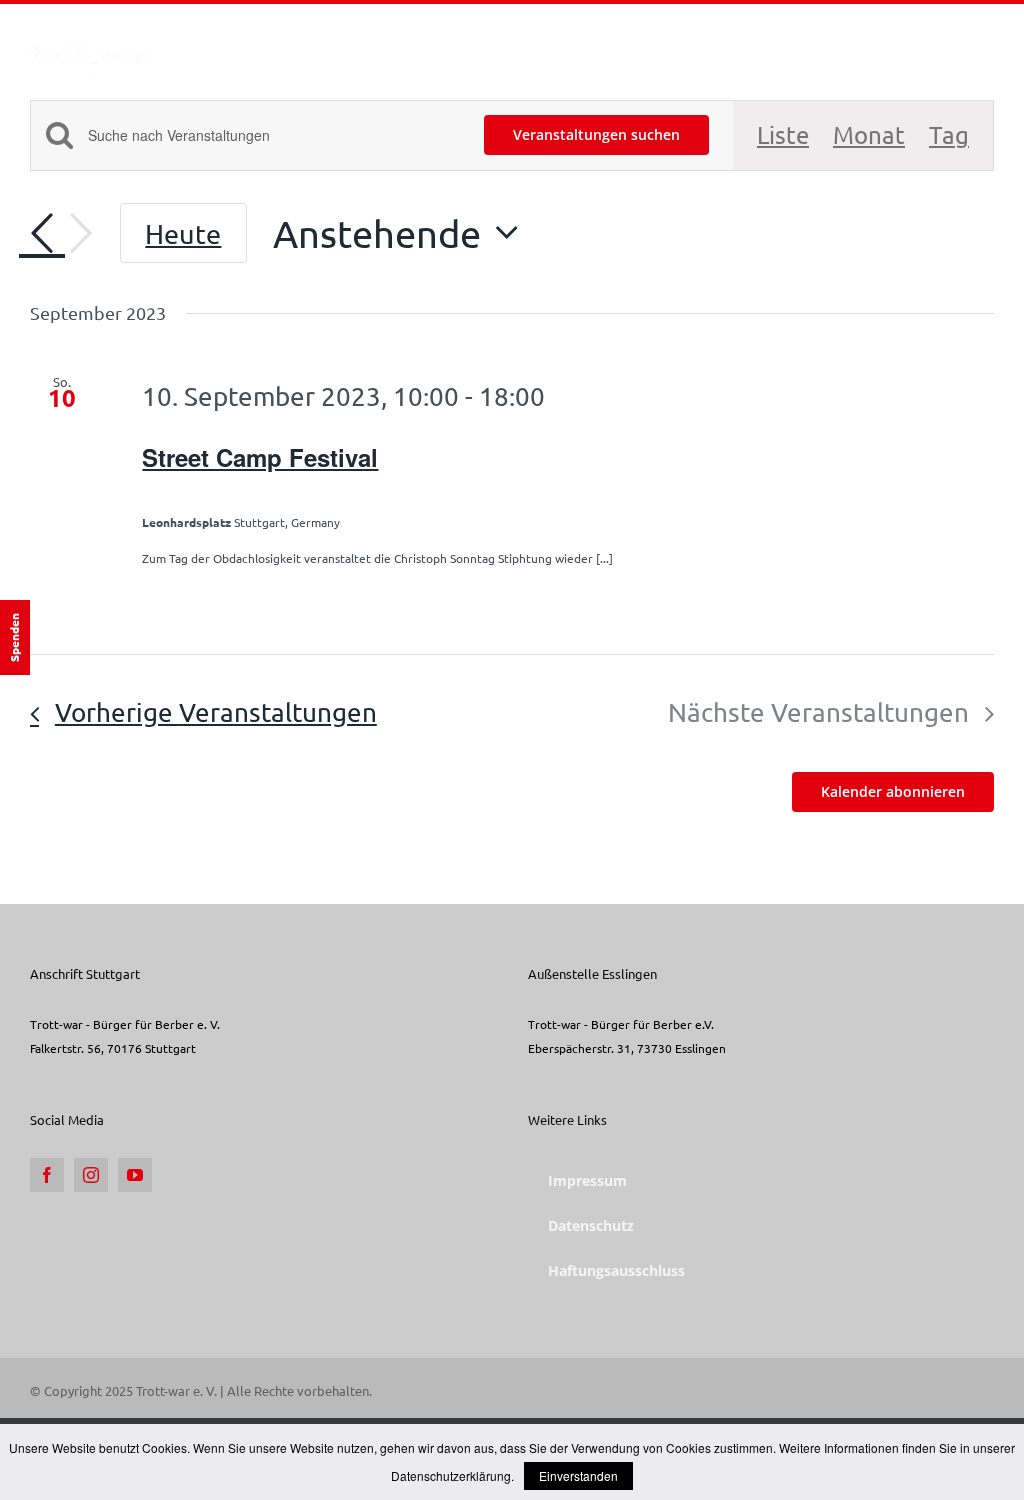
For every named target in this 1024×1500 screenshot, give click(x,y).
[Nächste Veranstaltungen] (81, 233)
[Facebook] (47, 1175)
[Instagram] (91, 1175)
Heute (183, 233)
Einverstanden (578, 1475)
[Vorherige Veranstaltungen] (42, 234)
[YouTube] (135, 1175)
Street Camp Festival (260, 457)
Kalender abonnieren (893, 792)
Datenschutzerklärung (451, 1475)
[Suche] (962, 43)
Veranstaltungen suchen (596, 134)
